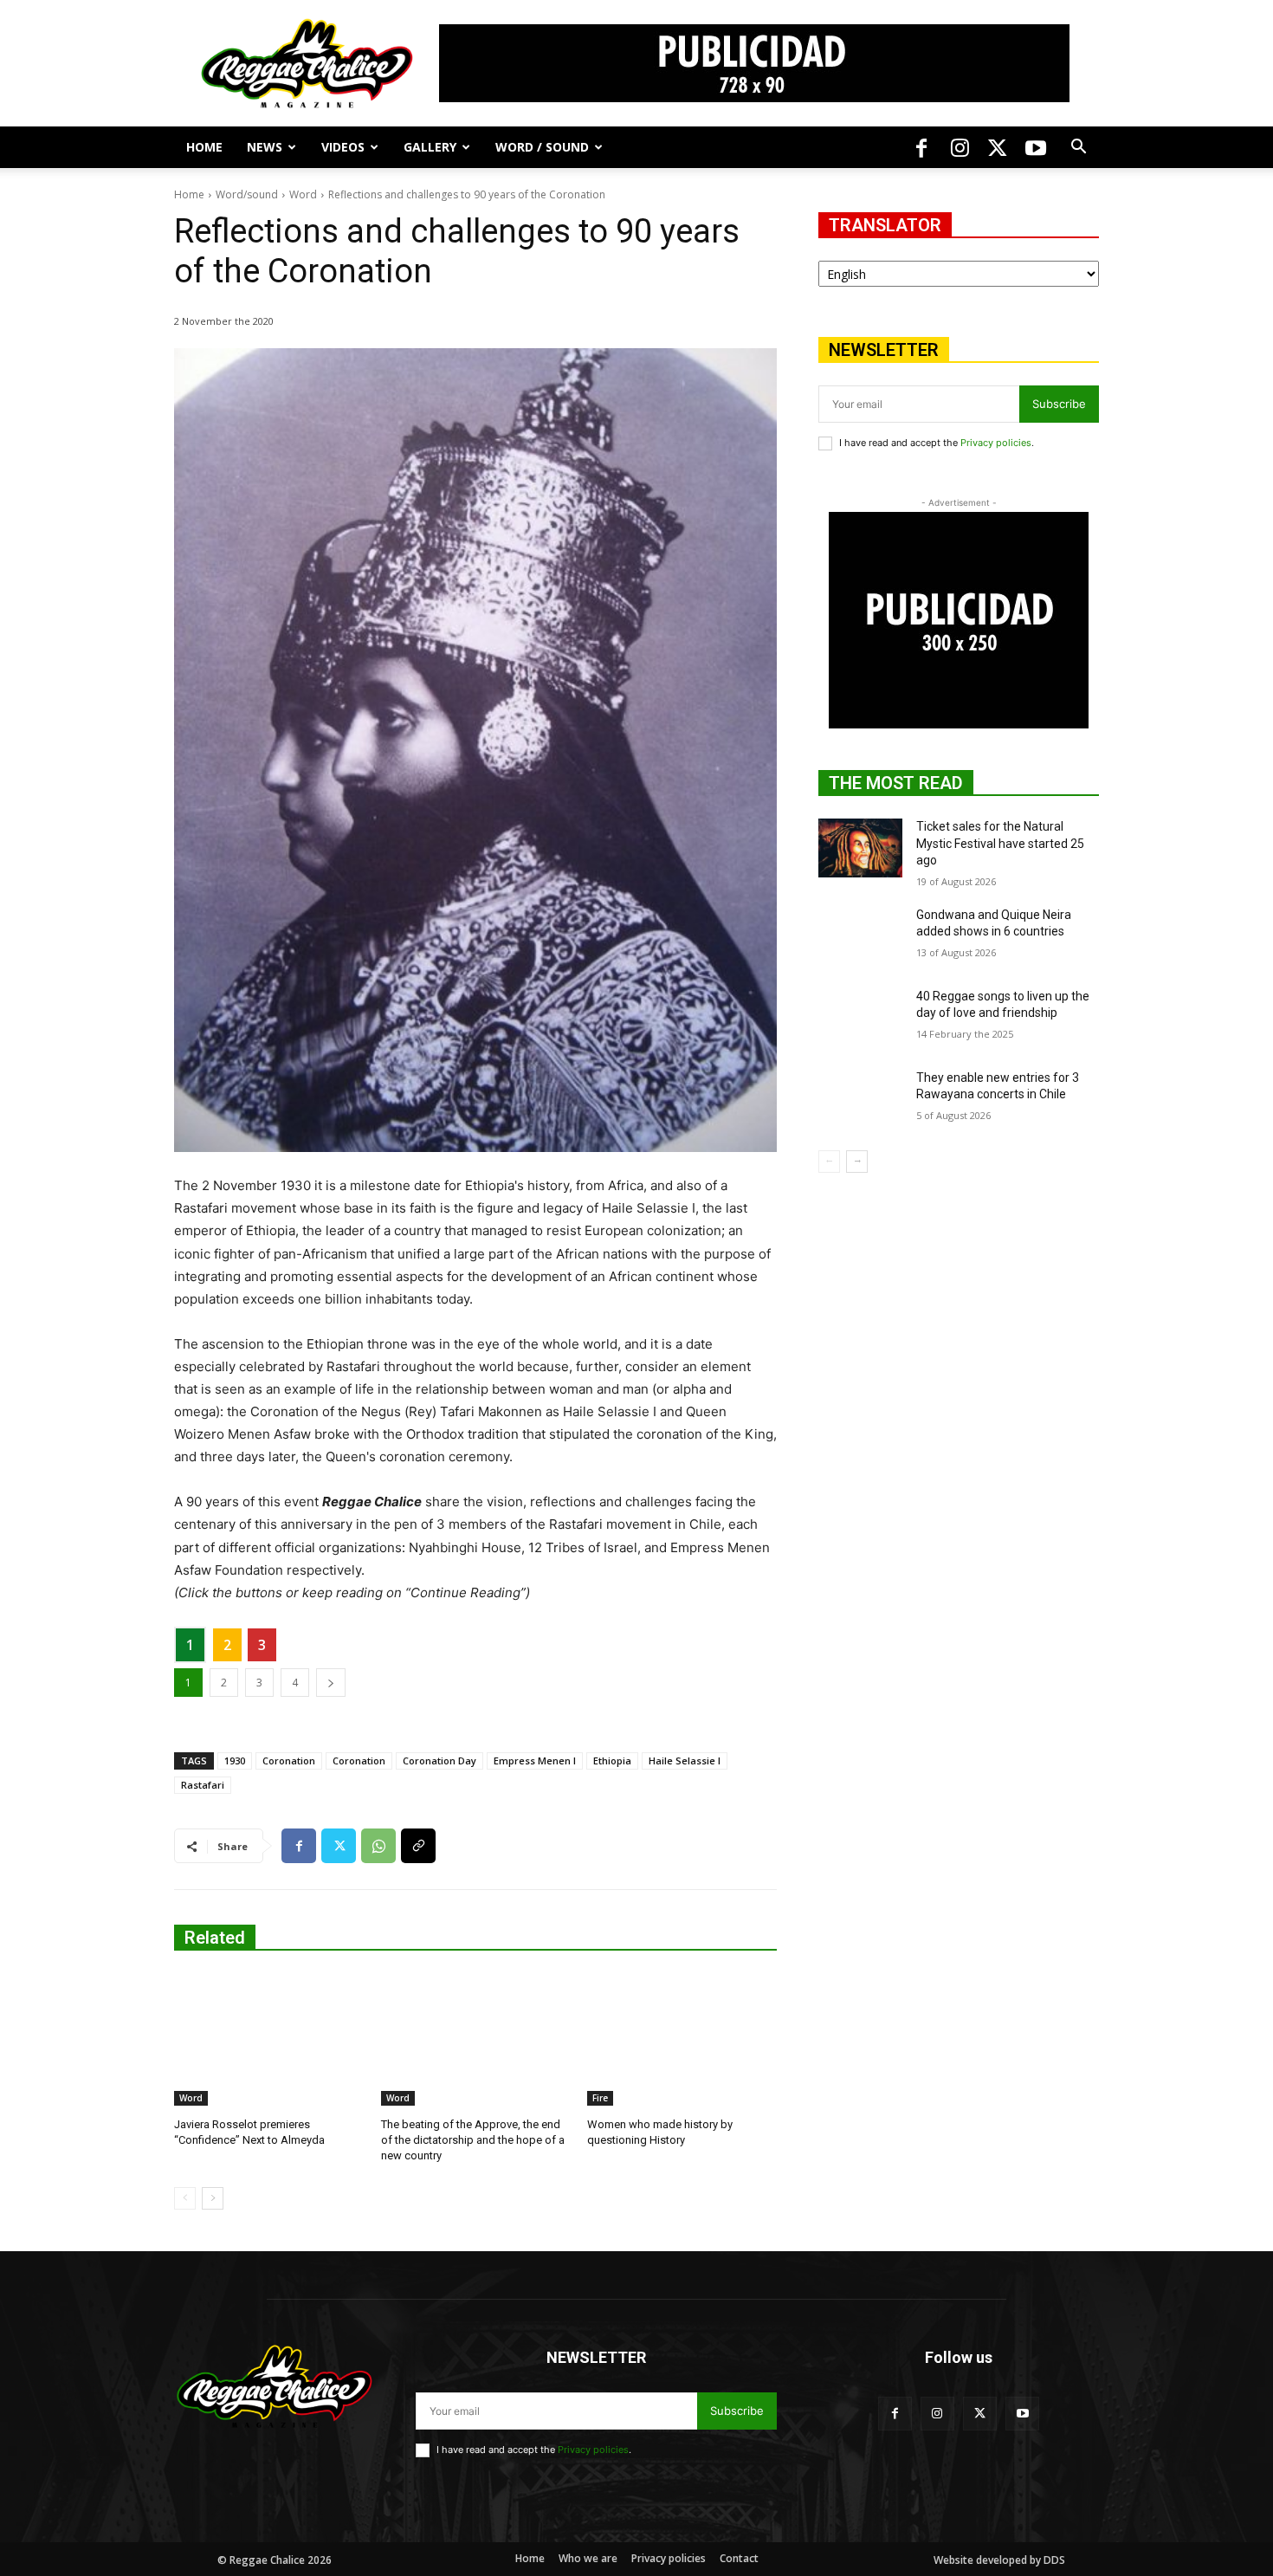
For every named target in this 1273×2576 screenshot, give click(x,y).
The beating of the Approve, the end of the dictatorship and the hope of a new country (473, 2140)
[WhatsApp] (378, 1846)
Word (303, 194)
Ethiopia (612, 1760)
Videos (343, 147)
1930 (235, 1760)
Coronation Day (439, 1760)
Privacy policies (996, 443)
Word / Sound (542, 147)
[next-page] (213, 2198)
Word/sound (247, 194)
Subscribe (1059, 404)
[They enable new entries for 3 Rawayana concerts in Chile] (860, 1099)
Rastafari (203, 1785)
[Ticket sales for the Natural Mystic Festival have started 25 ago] (860, 848)
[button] (1078, 149)
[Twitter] (998, 147)
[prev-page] (185, 2198)
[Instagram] (960, 147)
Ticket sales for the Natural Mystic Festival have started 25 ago (1000, 843)
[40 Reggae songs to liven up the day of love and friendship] (860, 1018)
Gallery (430, 147)
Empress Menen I (535, 1760)
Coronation (289, 1760)
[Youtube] (1036, 147)
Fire (600, 2098)
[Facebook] (921, 147)
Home (204, 147)
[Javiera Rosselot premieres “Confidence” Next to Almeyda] (269, 2039)
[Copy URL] (418, 1846)
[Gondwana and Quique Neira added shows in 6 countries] (860, 936)
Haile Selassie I (685, 1760)
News (265, 147)
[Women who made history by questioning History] (682, 2039)
